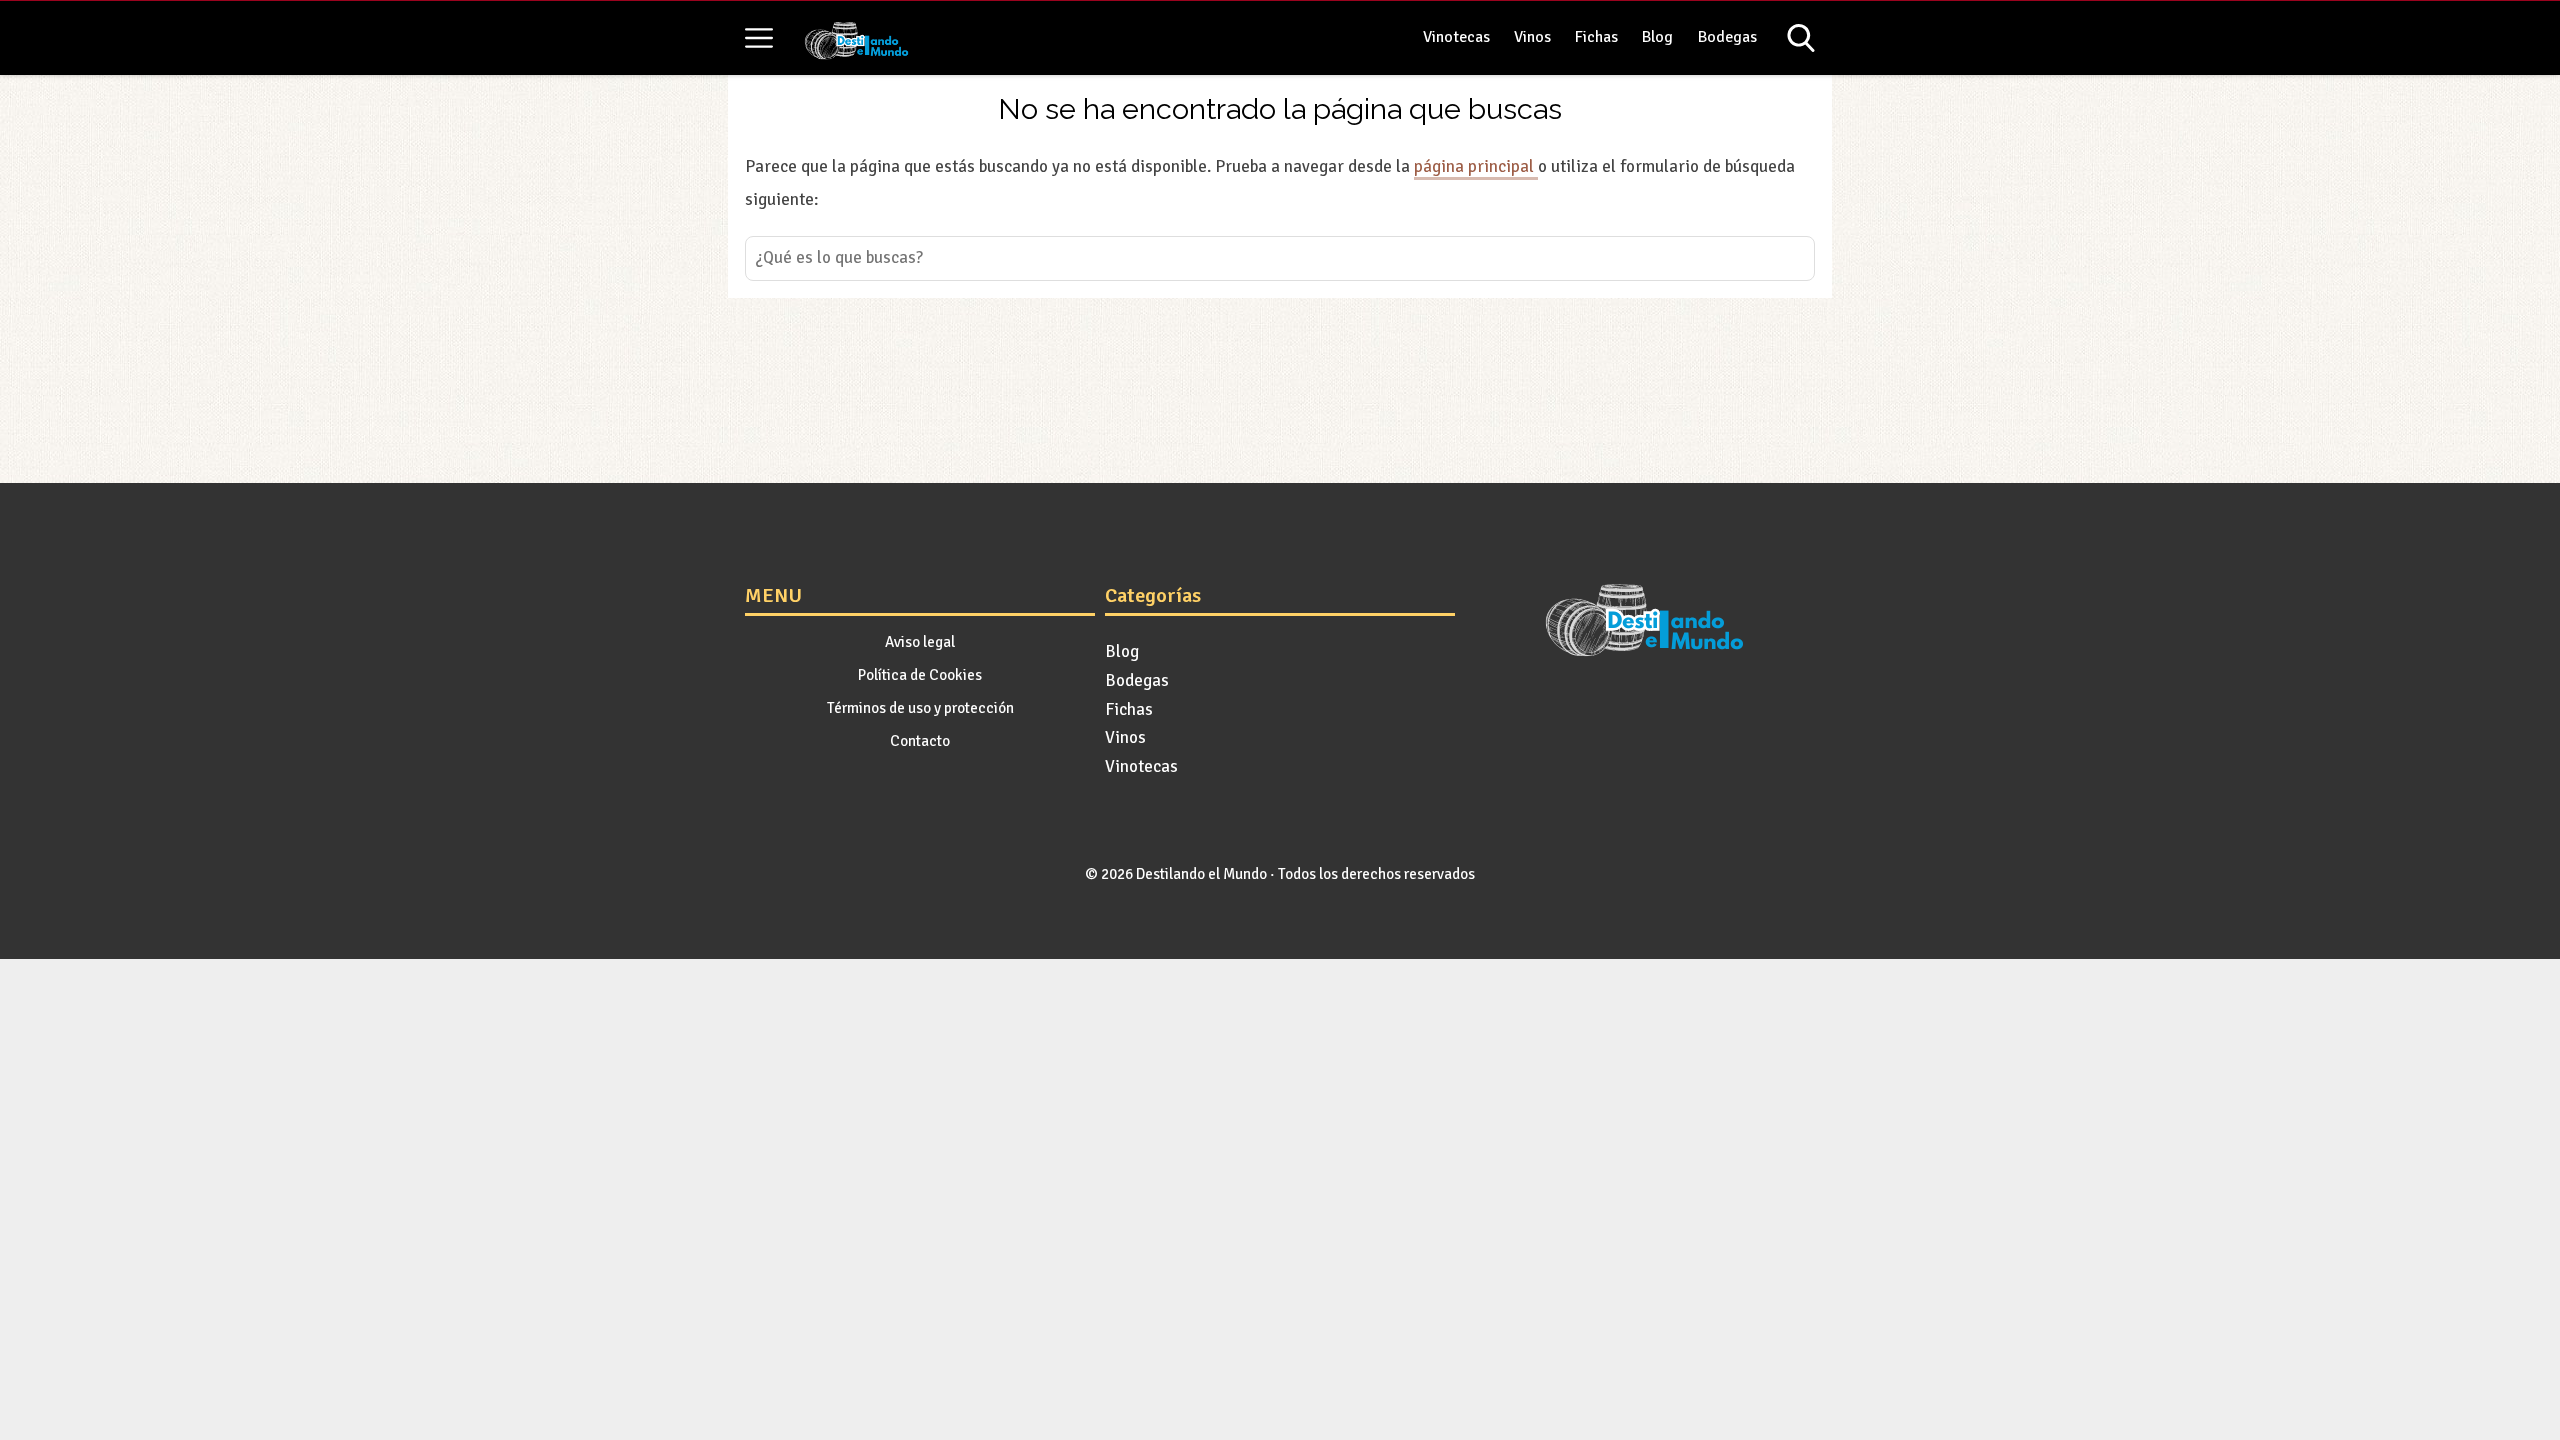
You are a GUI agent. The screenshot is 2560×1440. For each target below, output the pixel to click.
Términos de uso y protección (920, 708)
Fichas (1596, 37)
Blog (1657, 37)
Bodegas (1727, 37)
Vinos (1532, 37)
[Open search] (1801, 38)
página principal (1476, 166)
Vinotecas (1456, 37)
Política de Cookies (920, 675)
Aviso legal (920, 642)
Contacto (920, 741)
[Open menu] (759, 38)
